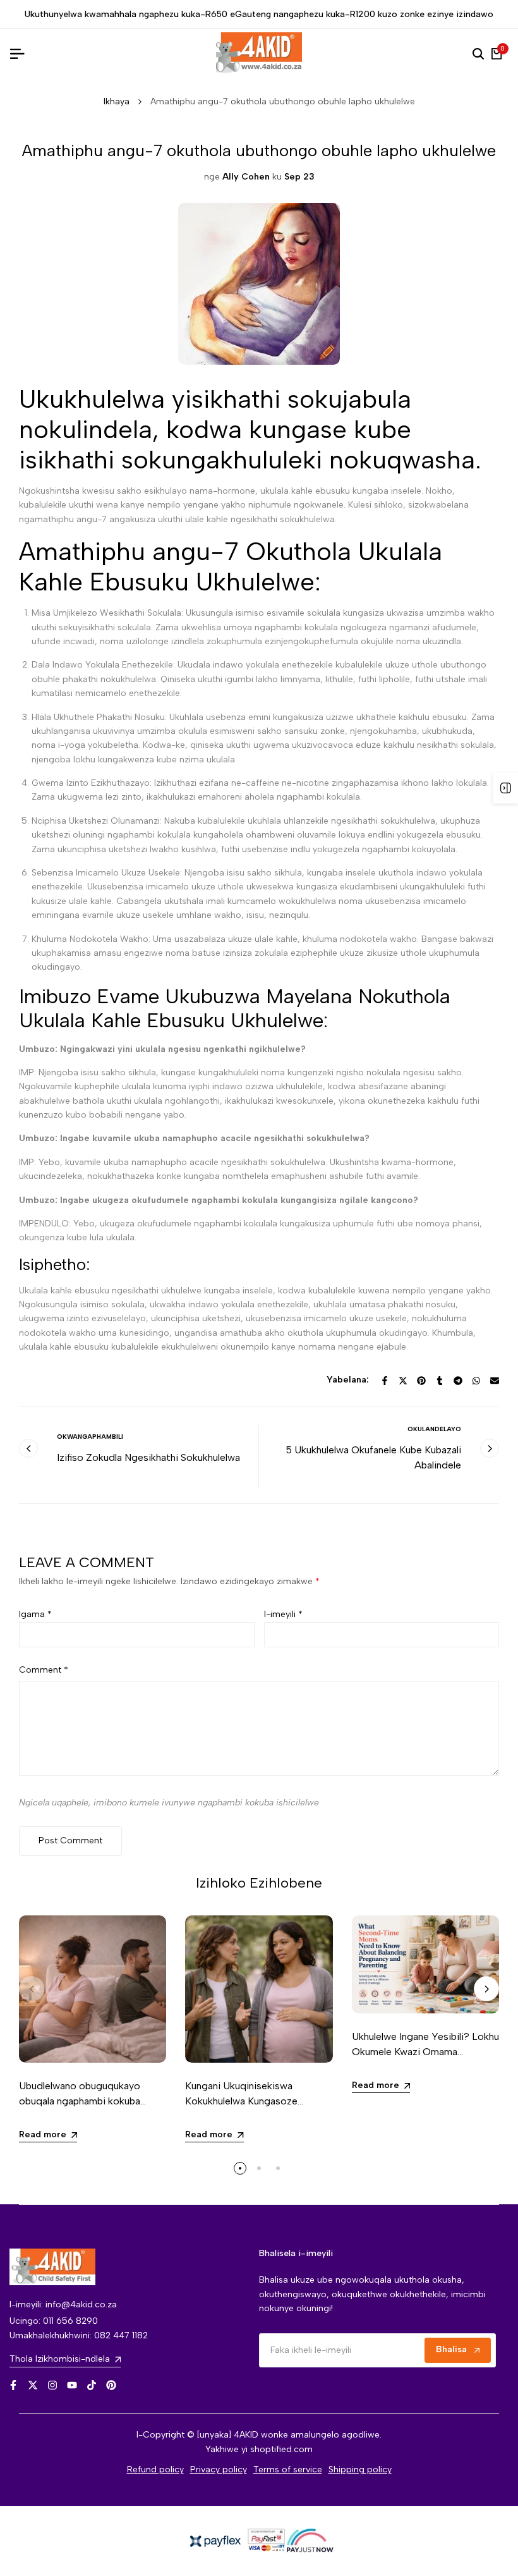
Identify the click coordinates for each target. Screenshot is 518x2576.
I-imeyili (283, 1614)
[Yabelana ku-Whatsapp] (476, 1381)
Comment (44, 1670)
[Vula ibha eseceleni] (505, 788)
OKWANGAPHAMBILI (90, 1437)
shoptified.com (281, 2449)
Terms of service (288, 2469)
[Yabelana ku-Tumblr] (440, 1381)
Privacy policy (219, 2469)
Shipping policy (360, 2469)
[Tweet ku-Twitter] (403, 1381)
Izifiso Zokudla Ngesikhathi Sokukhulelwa (148, 1457)
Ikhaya (117, 101)
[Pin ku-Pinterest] (421, 1381)
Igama (35, 1614)
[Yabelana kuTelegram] (458, 1381)
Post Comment (70, 1840)
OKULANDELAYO (434, 1429)
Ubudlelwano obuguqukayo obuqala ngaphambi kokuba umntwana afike (80, 2101)
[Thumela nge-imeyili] (495, 1381)
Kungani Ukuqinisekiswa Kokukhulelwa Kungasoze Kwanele (241, 2101)
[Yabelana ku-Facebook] (385, 1381)
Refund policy (155, 2469)
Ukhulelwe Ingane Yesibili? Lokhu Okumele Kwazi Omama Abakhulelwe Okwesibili (425, 2052)
